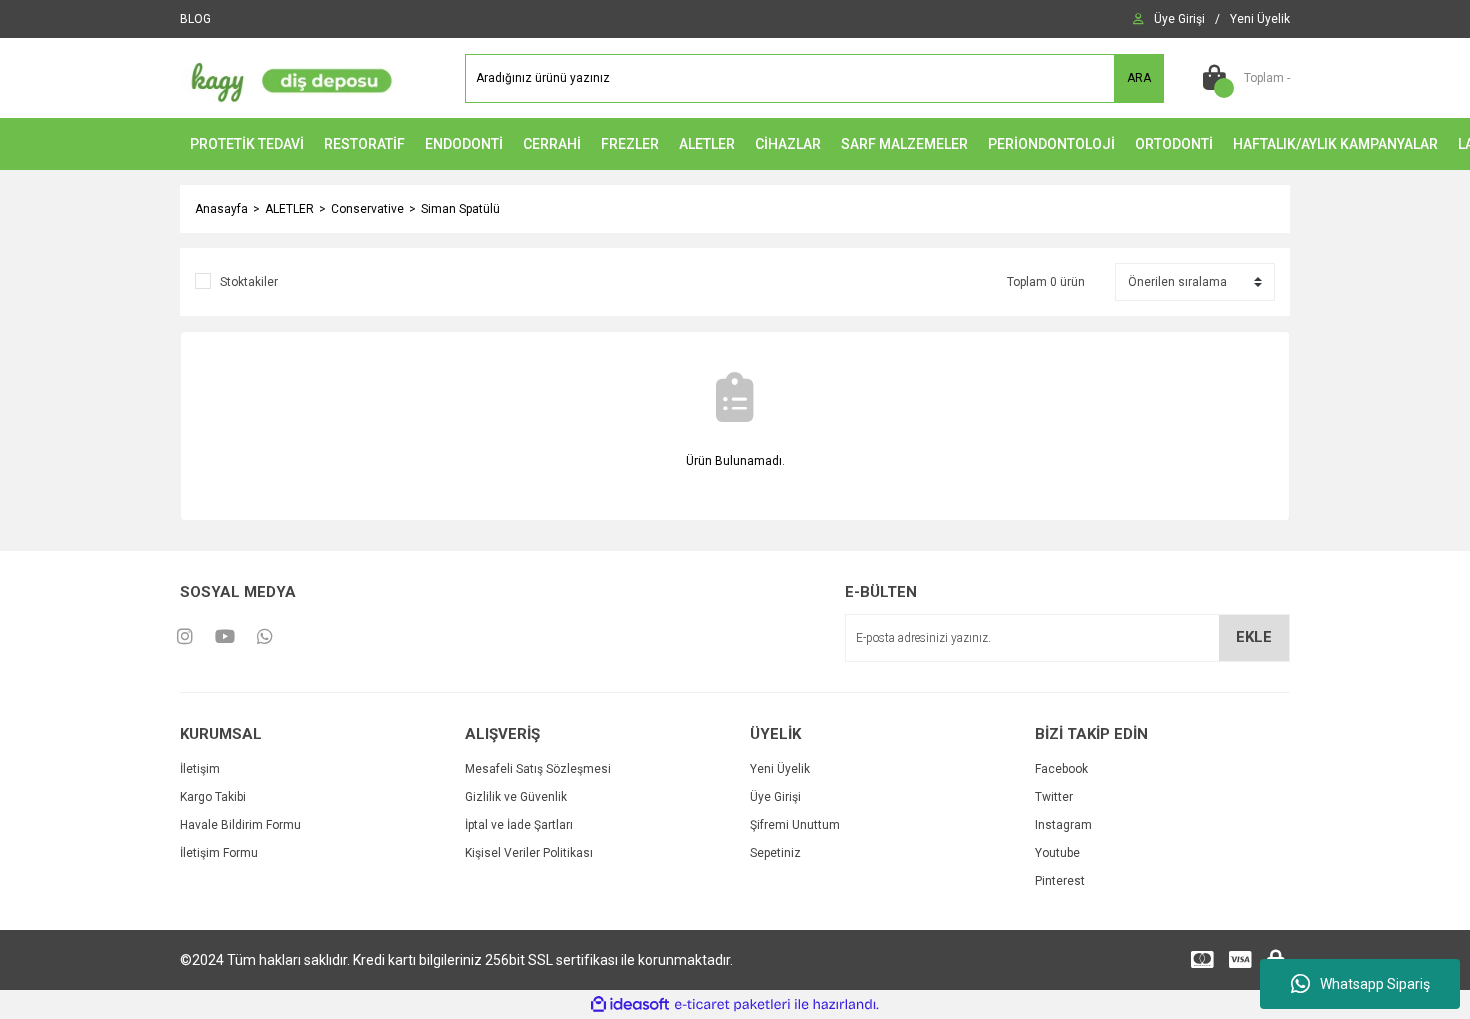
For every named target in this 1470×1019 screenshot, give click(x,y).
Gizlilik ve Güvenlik (516, 797)
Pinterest (1060, 881)
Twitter (1054, 797)
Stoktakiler (249, 282)
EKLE (1254, 637)
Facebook (1061, 769)
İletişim (200, 769)
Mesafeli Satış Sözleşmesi (538, 769)
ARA (1139, 78)
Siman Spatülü (460, 209)
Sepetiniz (775, 853)
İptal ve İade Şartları (519, 825)
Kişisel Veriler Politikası (529, 853)
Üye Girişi (775, 797)
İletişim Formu (219, 853)
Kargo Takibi (213, 797)
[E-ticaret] (732, 1005)
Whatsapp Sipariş (1375, 984)
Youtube (1057, 853)
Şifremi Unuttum (795, 825)
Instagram (1063, 825)
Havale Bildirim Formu (240, 825)
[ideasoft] (630, 1004)
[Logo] (287, 77)
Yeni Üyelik (780, 769)
